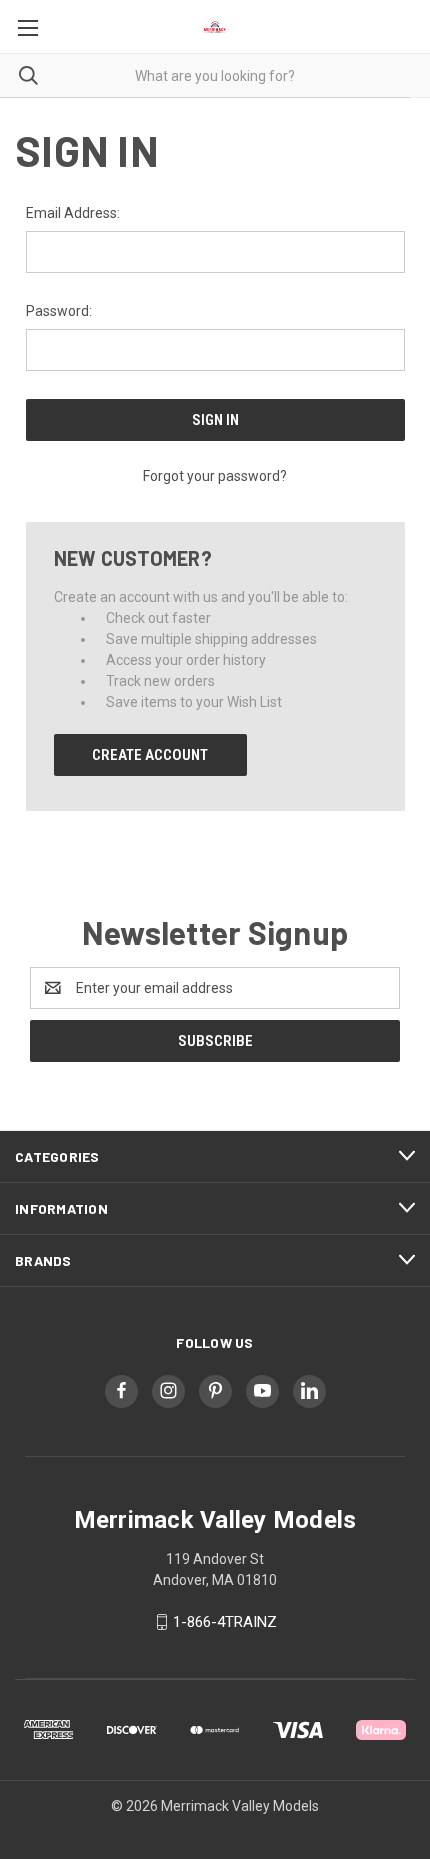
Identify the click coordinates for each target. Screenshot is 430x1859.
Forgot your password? (215, 476)
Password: (59, 311)
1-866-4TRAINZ (225, 1622)
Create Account (150, 755)
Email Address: (73, 213)
